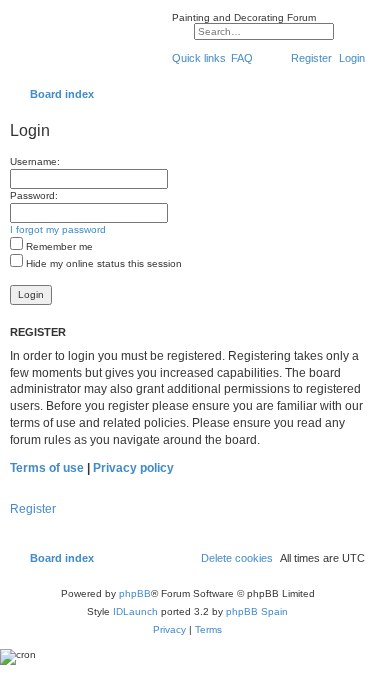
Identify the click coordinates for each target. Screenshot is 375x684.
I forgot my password (58, 229)
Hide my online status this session (102, 263)
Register (33, 509)
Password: (34, 195)
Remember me (58, 246)
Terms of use (47, 468)
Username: (35, 161)
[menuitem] (242, 58)
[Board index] (86, 44)
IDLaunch (135, 611)
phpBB (135, 593)
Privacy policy (133, 468)
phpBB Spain (257, 611)
